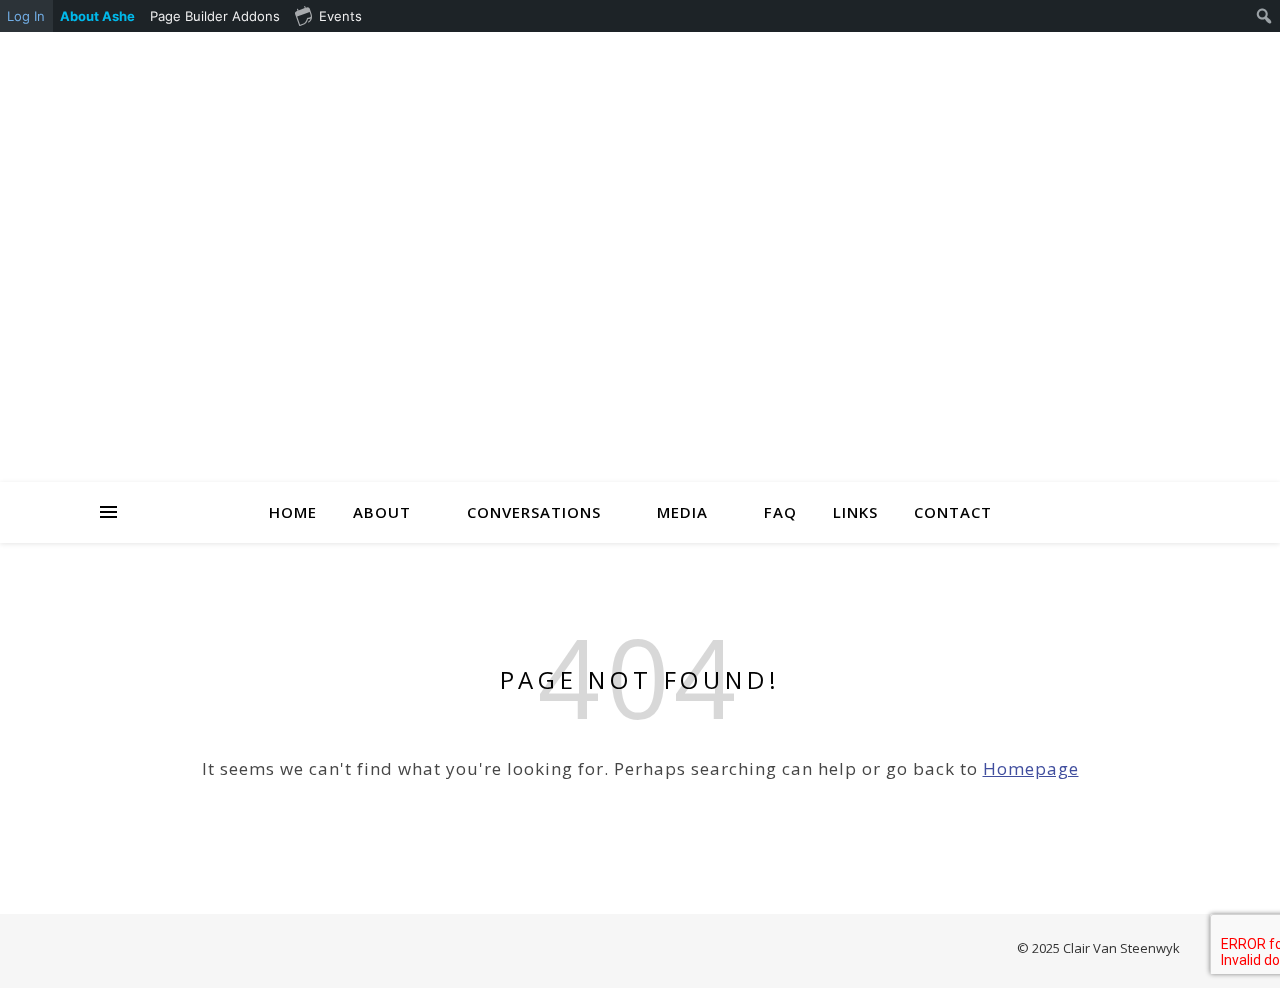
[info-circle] (1175, 57)
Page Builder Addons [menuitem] (215, 16)
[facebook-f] (980, 57)
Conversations (534, 512)
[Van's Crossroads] (640, 282)
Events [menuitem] (340, 16)
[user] (1036, 57)
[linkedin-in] (1008, 57)
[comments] (1064, 57)
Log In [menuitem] (26, 16)
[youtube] (1120, 57)
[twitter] (1092, 57)
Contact (953, 512)
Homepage (1031, 768)
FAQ (780, 512)
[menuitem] (98, 16)
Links (855, 512)
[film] (1148, 57)
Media (682, 512)
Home (293, 512)
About (382, 512)
